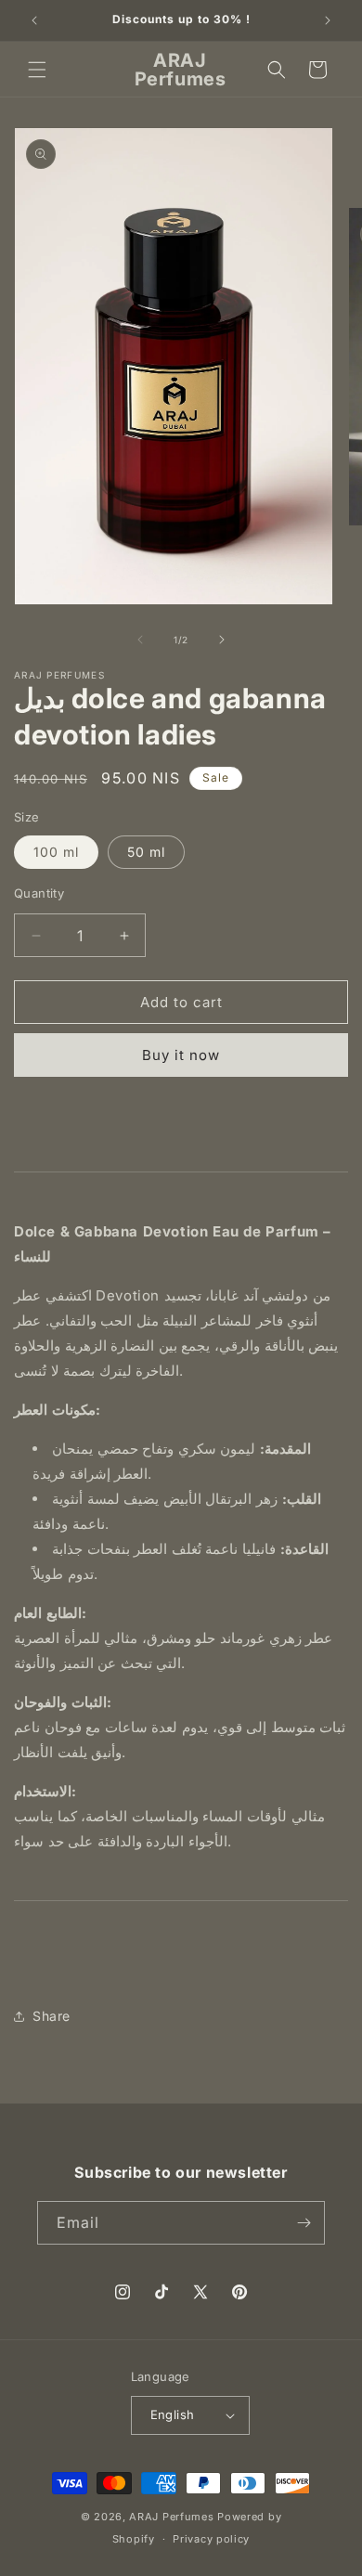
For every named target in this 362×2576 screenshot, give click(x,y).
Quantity (39, 893)
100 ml (56, 852)
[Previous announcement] (34, 20)
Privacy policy (211, 2539)
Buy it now (181, 1055)
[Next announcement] (328, 20)
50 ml (146, 852)
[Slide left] (140, 640)
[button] (37, 70)
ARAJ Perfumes (171, 2517)
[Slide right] (222, 640)
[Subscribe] (304, 2223)
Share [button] (52, 2016)
